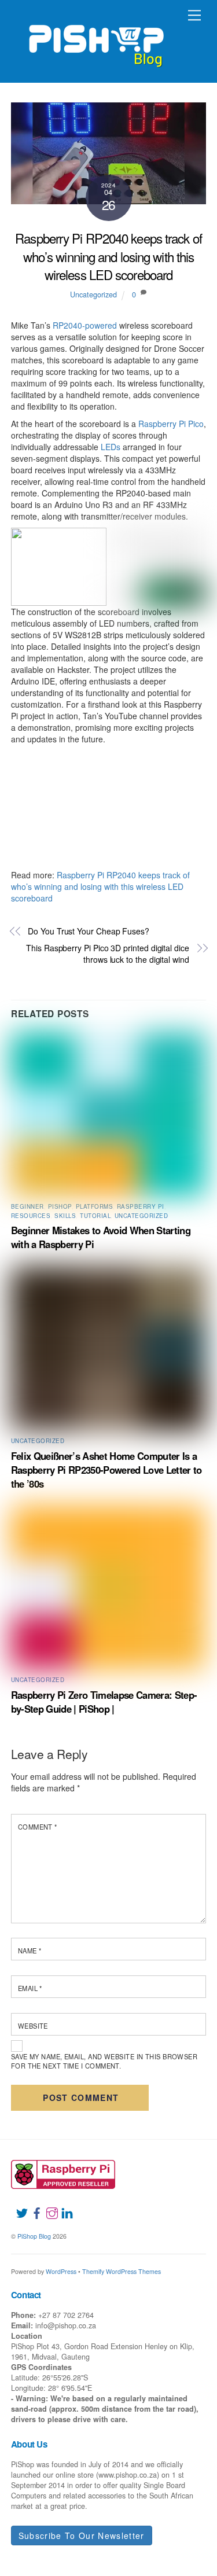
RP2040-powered (85, 325)
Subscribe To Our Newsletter (82, 2535)
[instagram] (47, 2206)
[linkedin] (62, 2206)
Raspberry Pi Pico (171, 424)
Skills (65, 1216)
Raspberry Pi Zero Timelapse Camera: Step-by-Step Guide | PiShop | (104, 1702)
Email (30, 1988)
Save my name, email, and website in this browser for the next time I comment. (104, 2061)
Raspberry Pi (141, 1206)
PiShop (60, 1206)
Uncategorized (93, 295)
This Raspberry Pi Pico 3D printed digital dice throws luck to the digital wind (108, 954)
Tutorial (95, 1216)
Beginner (27, 1206)
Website (33, 2026)
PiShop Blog (34, 2236)
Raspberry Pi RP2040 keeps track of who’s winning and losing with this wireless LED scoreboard (108, 256)
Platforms (94, 1206)
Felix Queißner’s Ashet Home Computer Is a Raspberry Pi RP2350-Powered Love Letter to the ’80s (106, 1470)
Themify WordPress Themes (122, 2271)
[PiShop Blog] (96, 41)
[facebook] (32, 2206)
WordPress (61, 2271)
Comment (38, 1827)
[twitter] (17, 2206)
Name (30, 1951)
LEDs (111, 447)
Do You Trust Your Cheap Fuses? (89, 931)
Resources (31, 1216)
